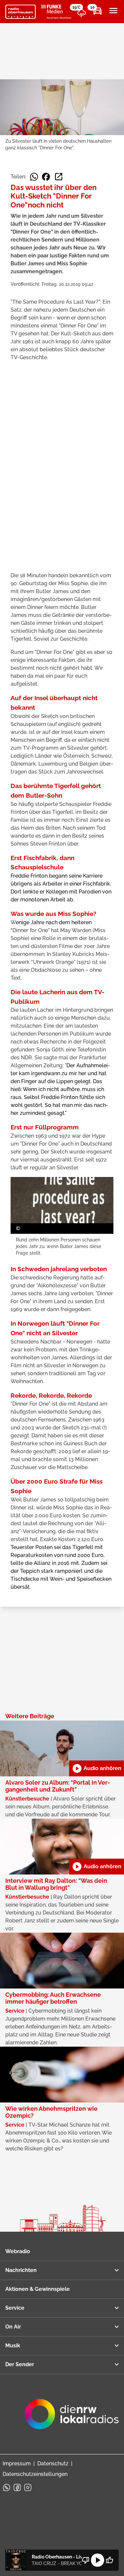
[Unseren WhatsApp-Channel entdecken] (7, 2487)
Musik (13, 2346)
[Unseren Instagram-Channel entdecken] (28, 2487)
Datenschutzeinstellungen (35, 2474)
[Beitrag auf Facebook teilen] (46, 177)
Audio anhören (97, 1768)
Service (15, 2308)
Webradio (18, 2251)
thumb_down (86, 2560)
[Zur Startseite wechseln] (21, 12)
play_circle (98, 2560)
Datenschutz (53, 2463)
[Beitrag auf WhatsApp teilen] (34, 177)
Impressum (17, 2463)
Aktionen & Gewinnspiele (38, 2289)
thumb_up (109, 2560)
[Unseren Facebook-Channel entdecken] (17, 2487)
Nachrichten (21, 2270)
